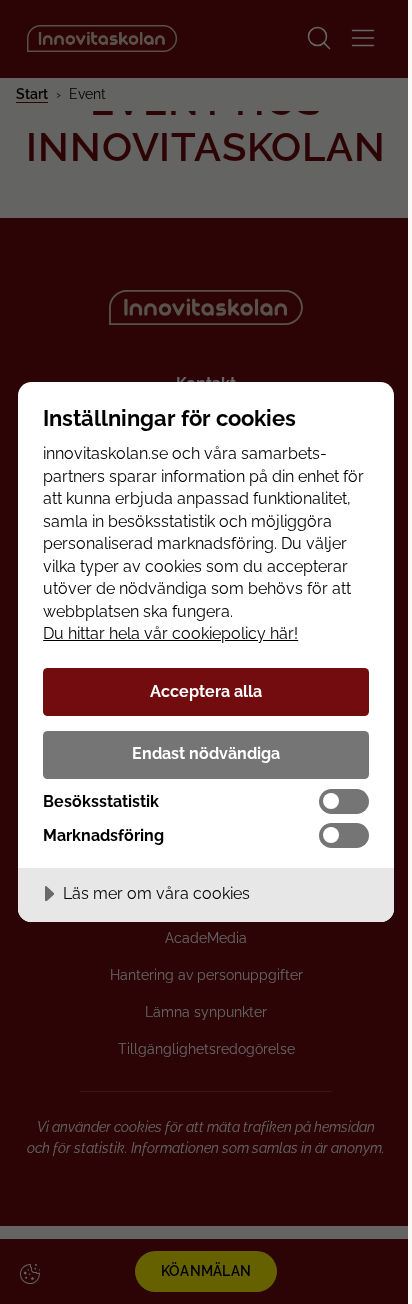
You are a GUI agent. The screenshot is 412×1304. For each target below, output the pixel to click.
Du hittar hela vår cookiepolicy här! (170, 633)
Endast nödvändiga (206, 753)
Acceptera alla (206, 691)
